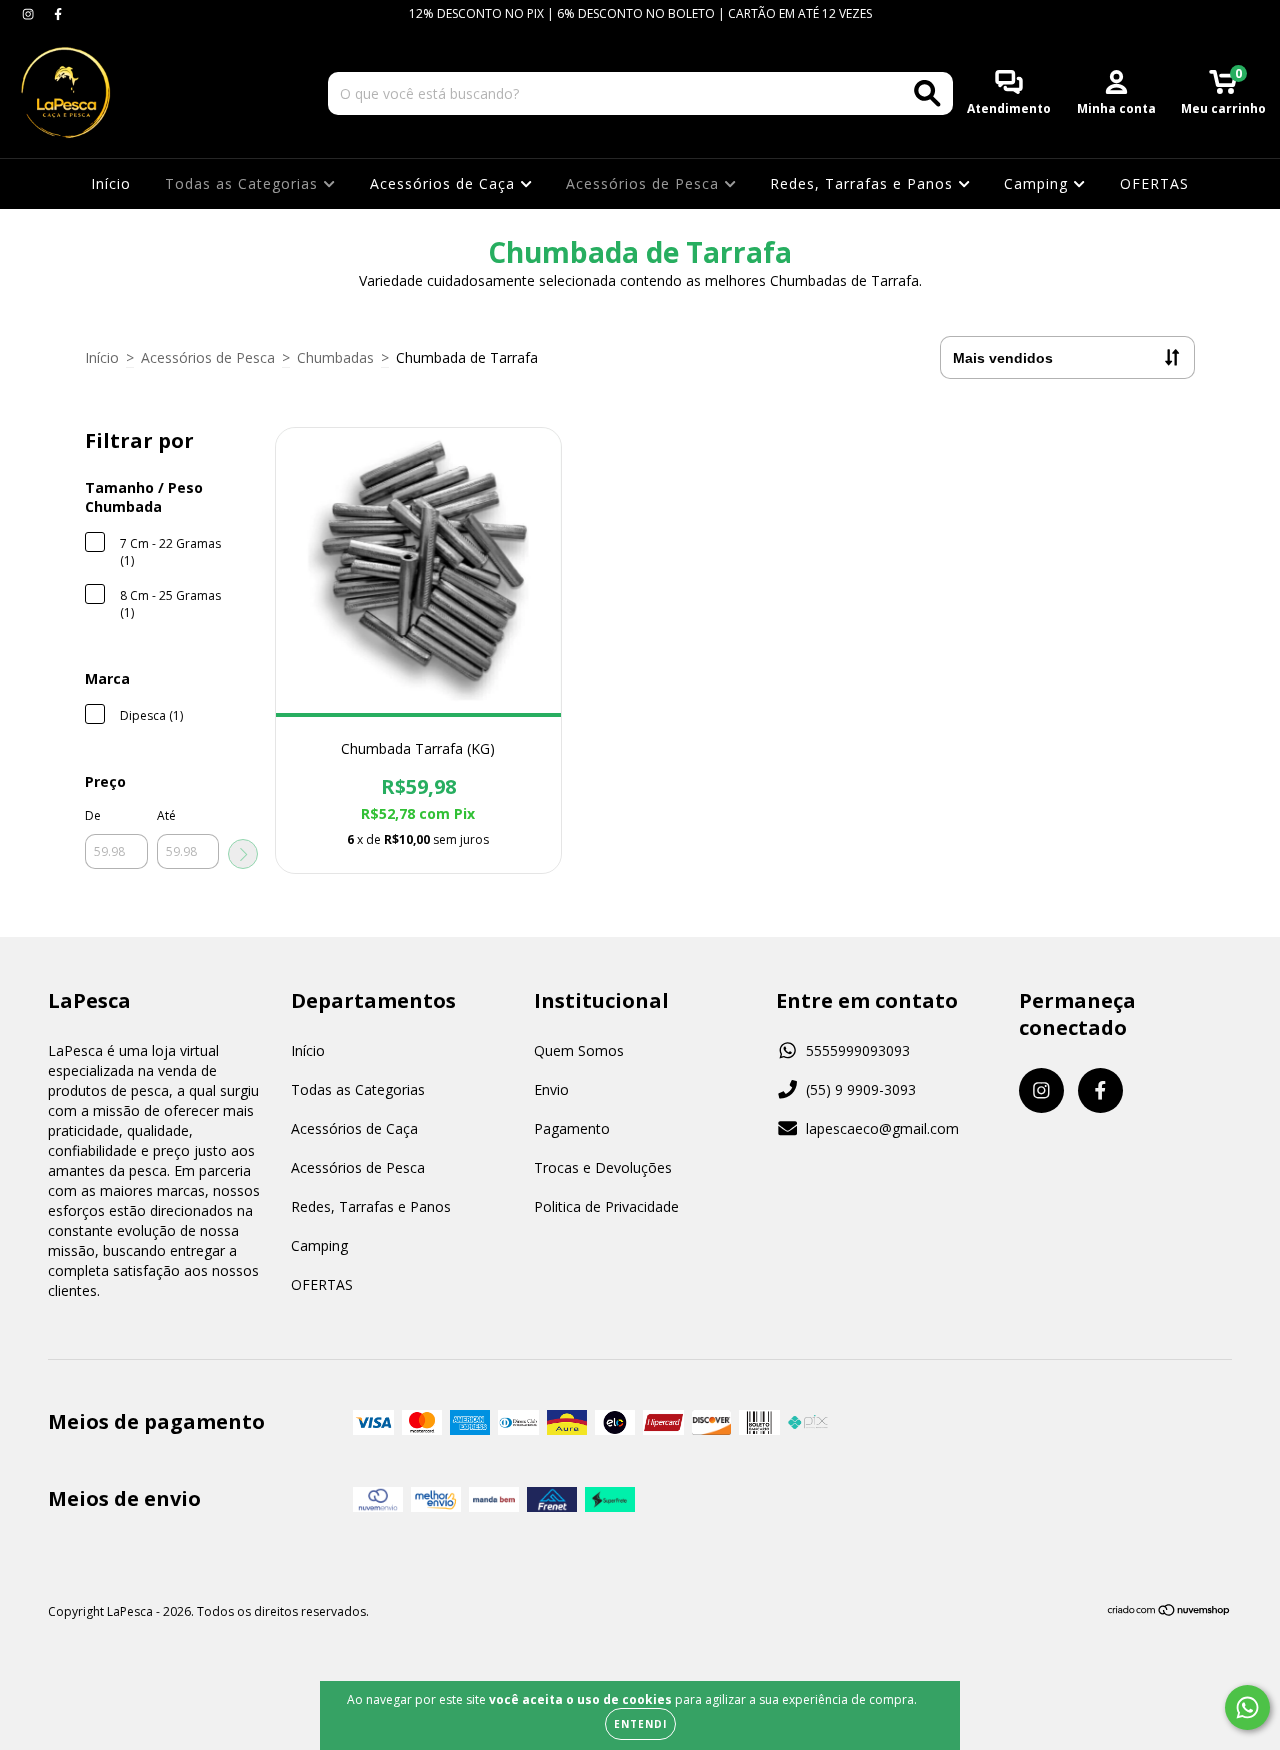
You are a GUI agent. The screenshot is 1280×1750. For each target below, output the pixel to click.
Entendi (640, 1724)
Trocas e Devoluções (603, 1167)
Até (166, 815)
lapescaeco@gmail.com (882, 1128)
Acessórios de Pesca (645, 183)
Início (111, 183)
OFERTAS (1154, 183)
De (93, 815)
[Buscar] (927, 93)
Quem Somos (579, 1050)
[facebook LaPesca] (58, 13)
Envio (551, 1089)
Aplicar (243, 854)
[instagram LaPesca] (30, 13)
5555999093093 (858, 1050)
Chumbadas (335, 357)
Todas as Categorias (244, 183)
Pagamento (572, 1128)
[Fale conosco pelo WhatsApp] (1247, 1707)
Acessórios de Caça (445, 183)
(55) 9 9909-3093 (861, 1089)
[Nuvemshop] (1169, 1612)
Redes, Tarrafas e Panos (864, 183)
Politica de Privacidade (606, 1206)
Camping (1038, 183)
